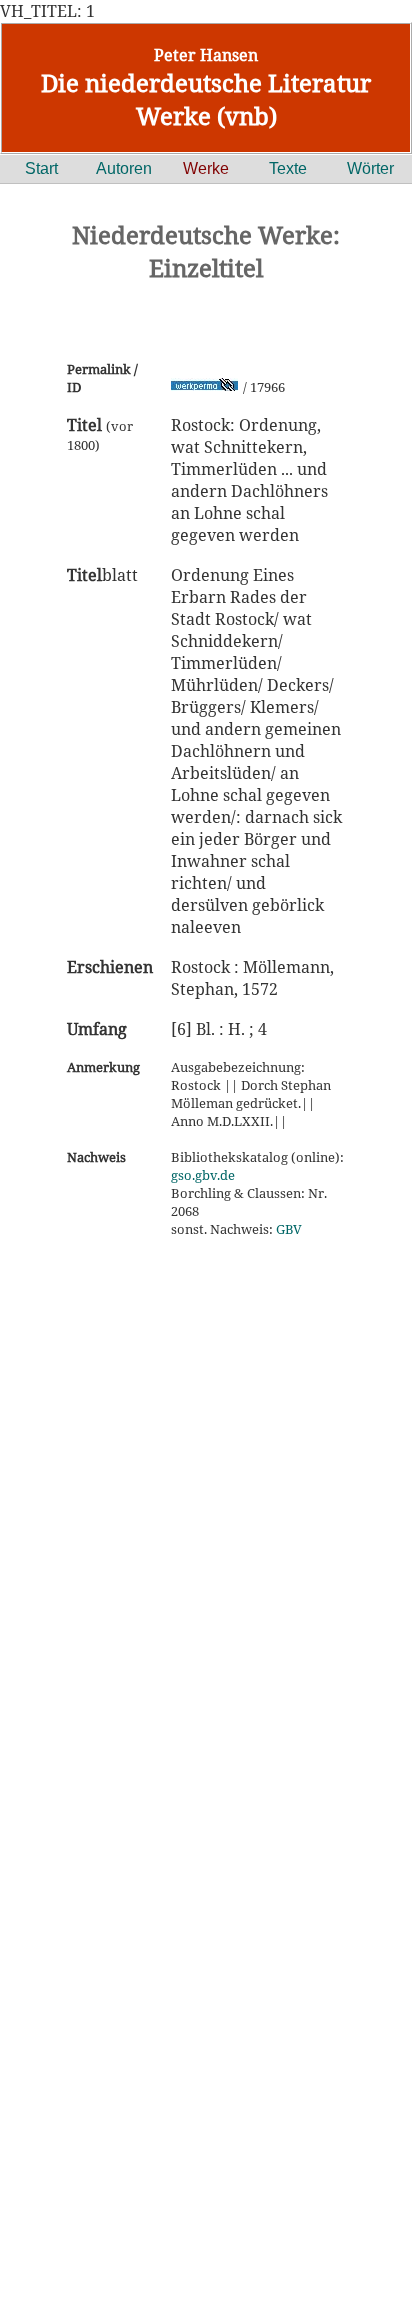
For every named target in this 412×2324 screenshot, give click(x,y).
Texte (288, 168)
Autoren (124, 168)
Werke (206, 168)
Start (41, 168)
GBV (289, 1229)
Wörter (370, 168)
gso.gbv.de (203, 1175)
